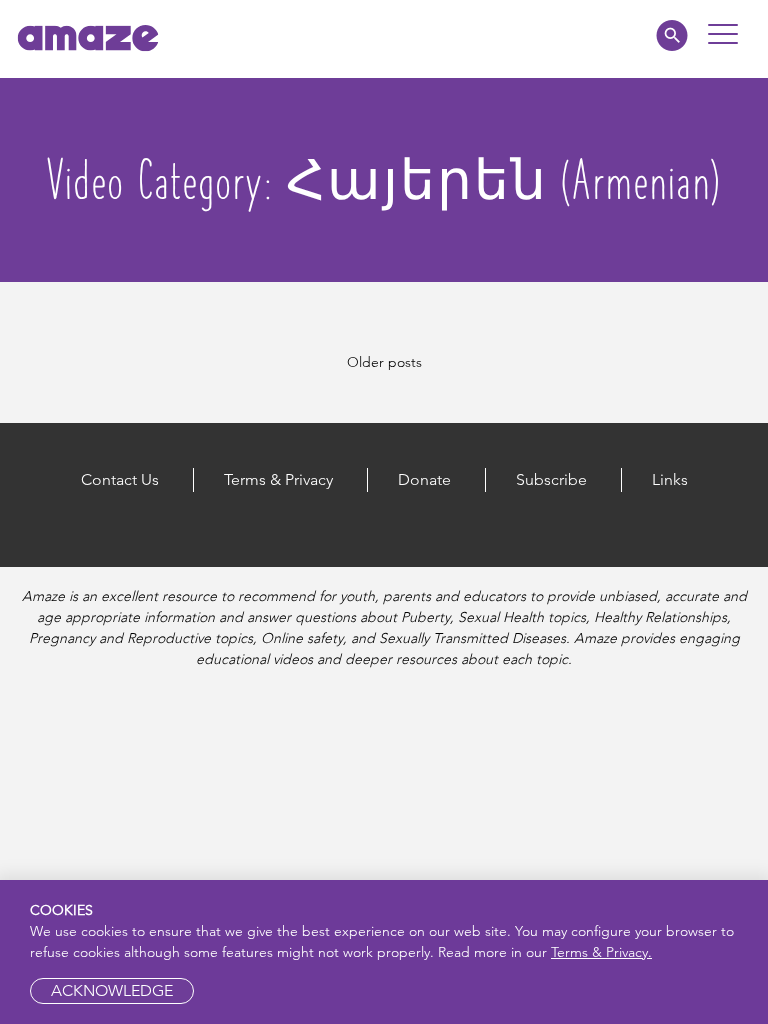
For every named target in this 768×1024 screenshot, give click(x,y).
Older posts (384, 362)
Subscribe (551, 479)
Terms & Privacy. (601, 952)
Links (670, 479)
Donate (424, 479)
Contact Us (120, 479)
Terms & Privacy (278, 479)
